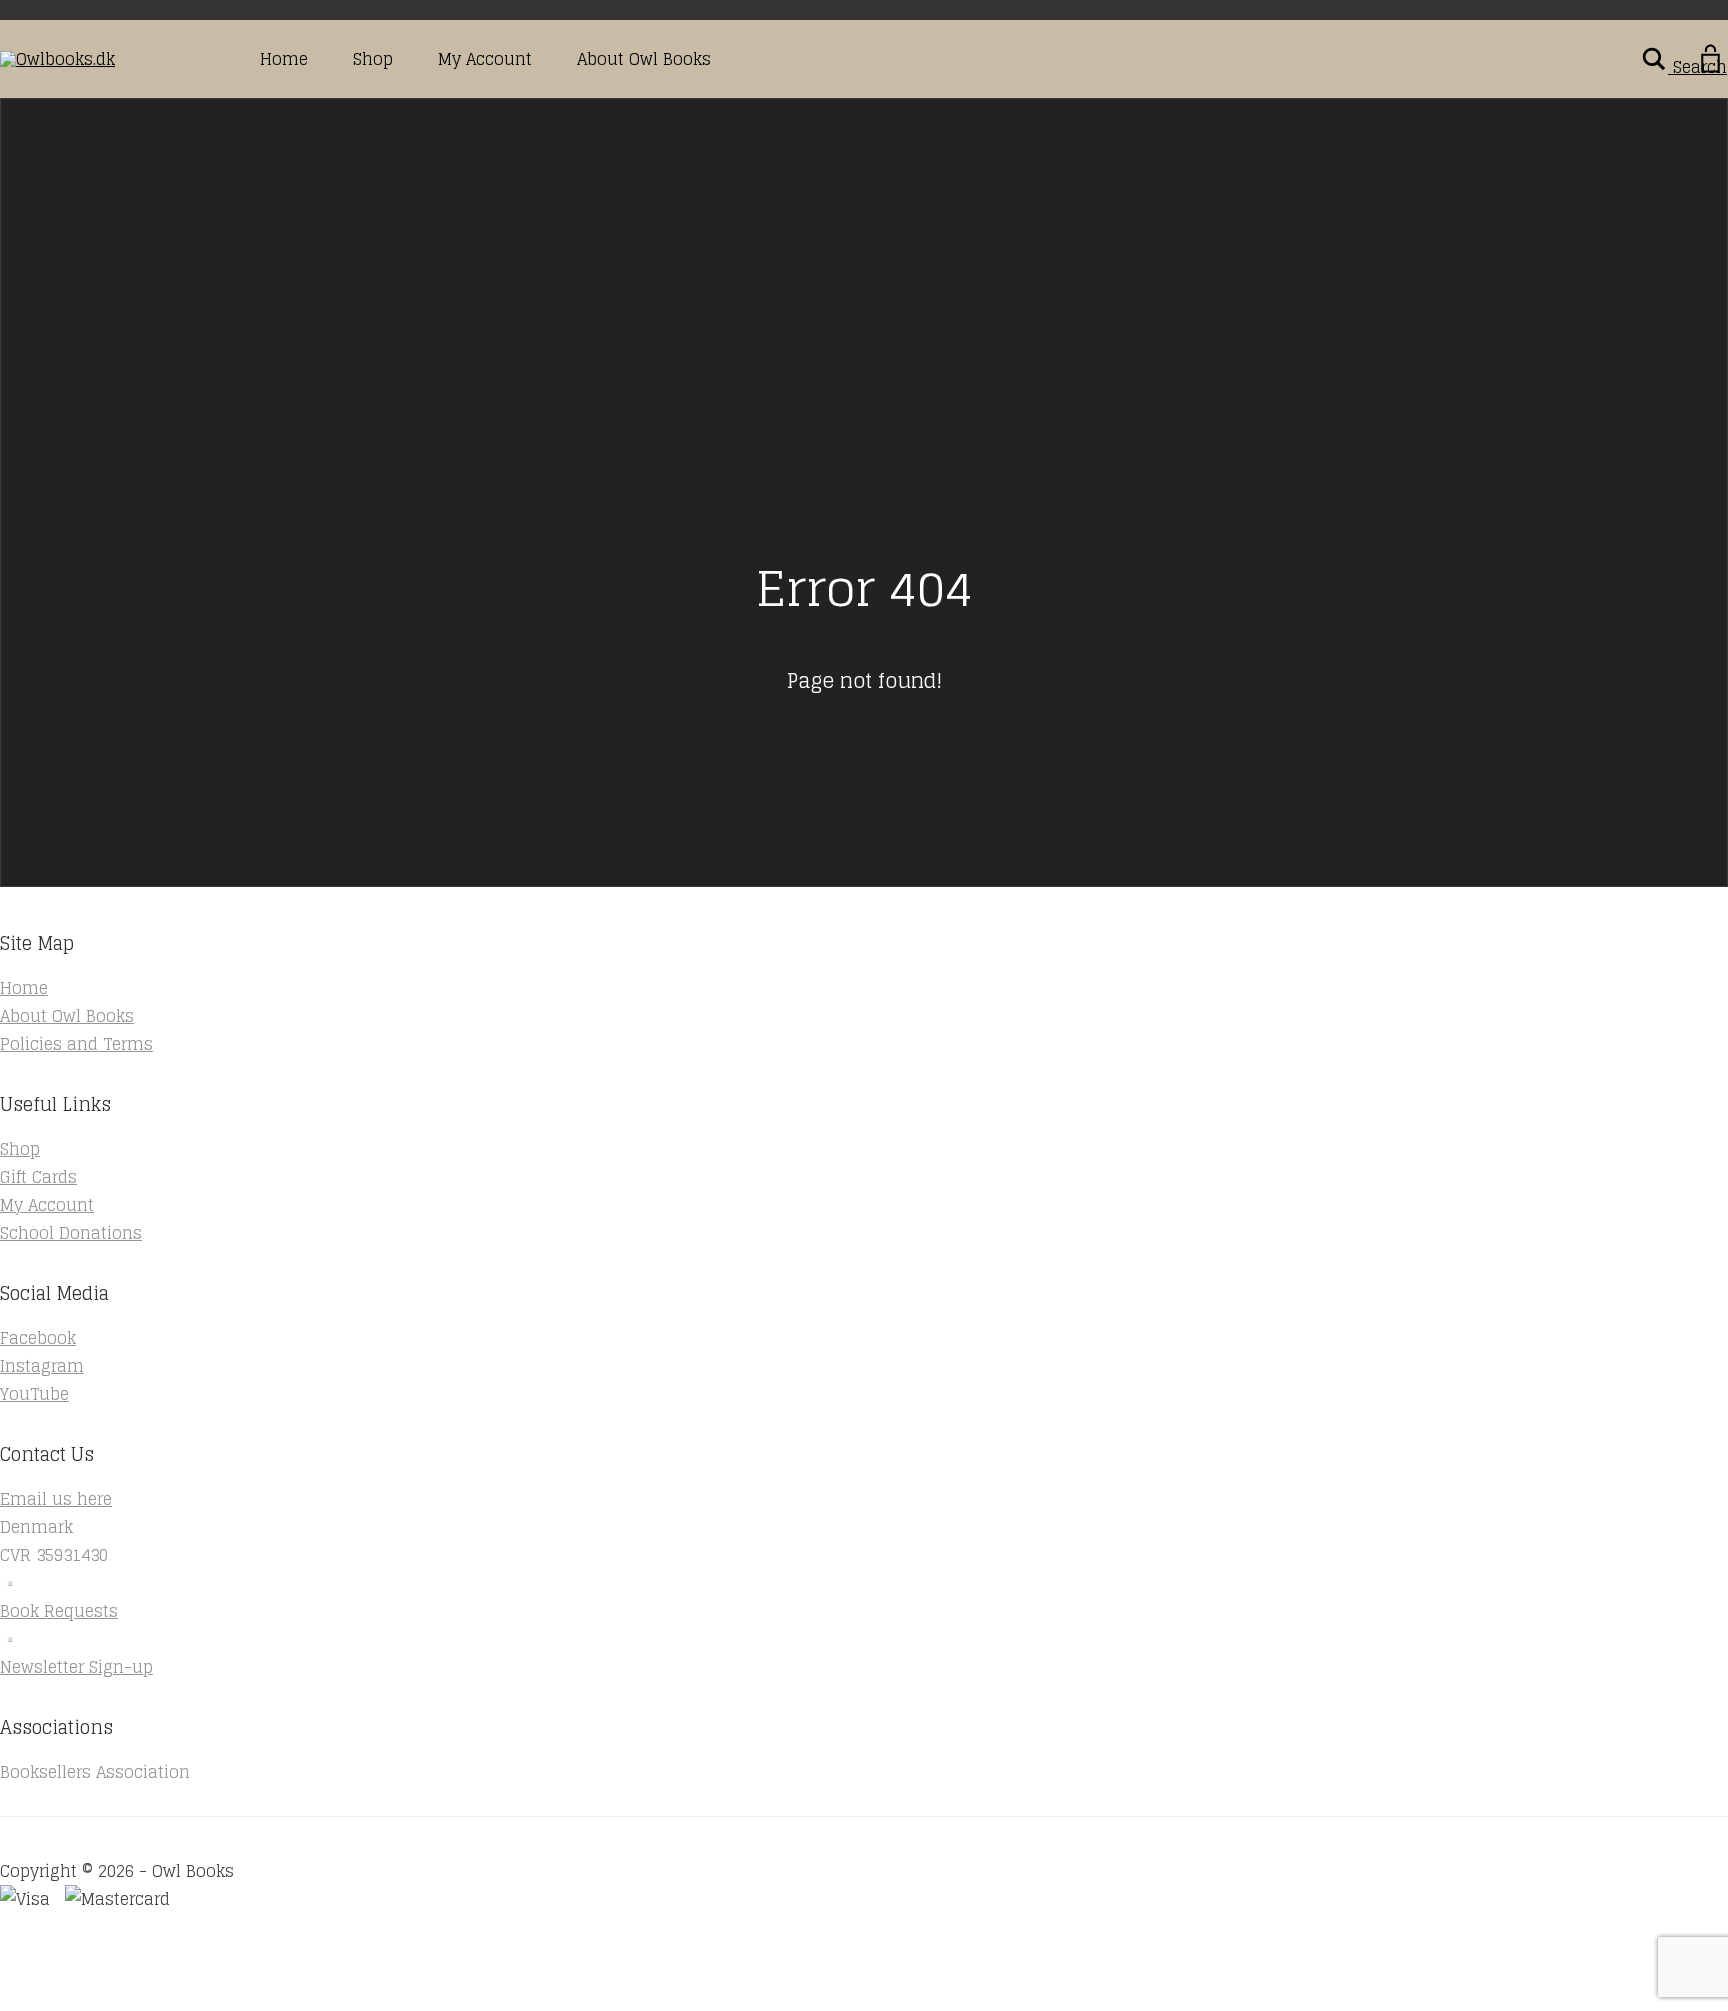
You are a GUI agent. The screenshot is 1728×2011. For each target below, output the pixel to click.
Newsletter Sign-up (76, 1667)
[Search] (1654, 59)
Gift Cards (38, 1177)
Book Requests (59, 1611)
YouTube (34, 1394)
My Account (485, 59)
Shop (373, 59)
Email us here (56, 1499)
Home (284, 59)
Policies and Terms (76, 1044)
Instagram (42, 1366)
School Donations (71, 1233)
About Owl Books (644, 59)
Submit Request (290, 1996)
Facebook (38, 1338)
